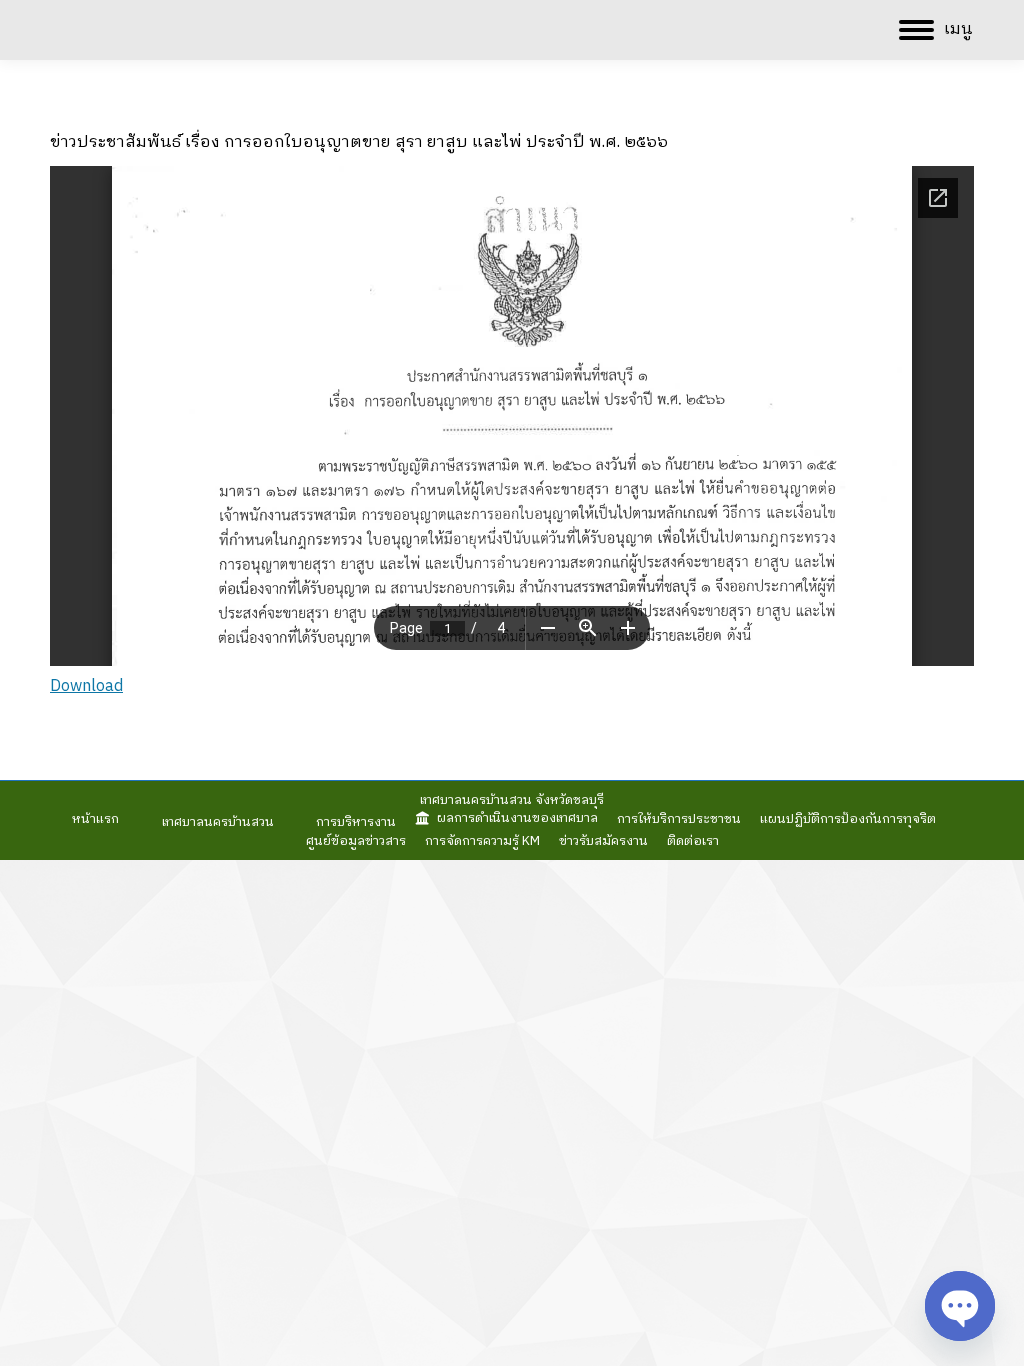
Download (86, 686)
